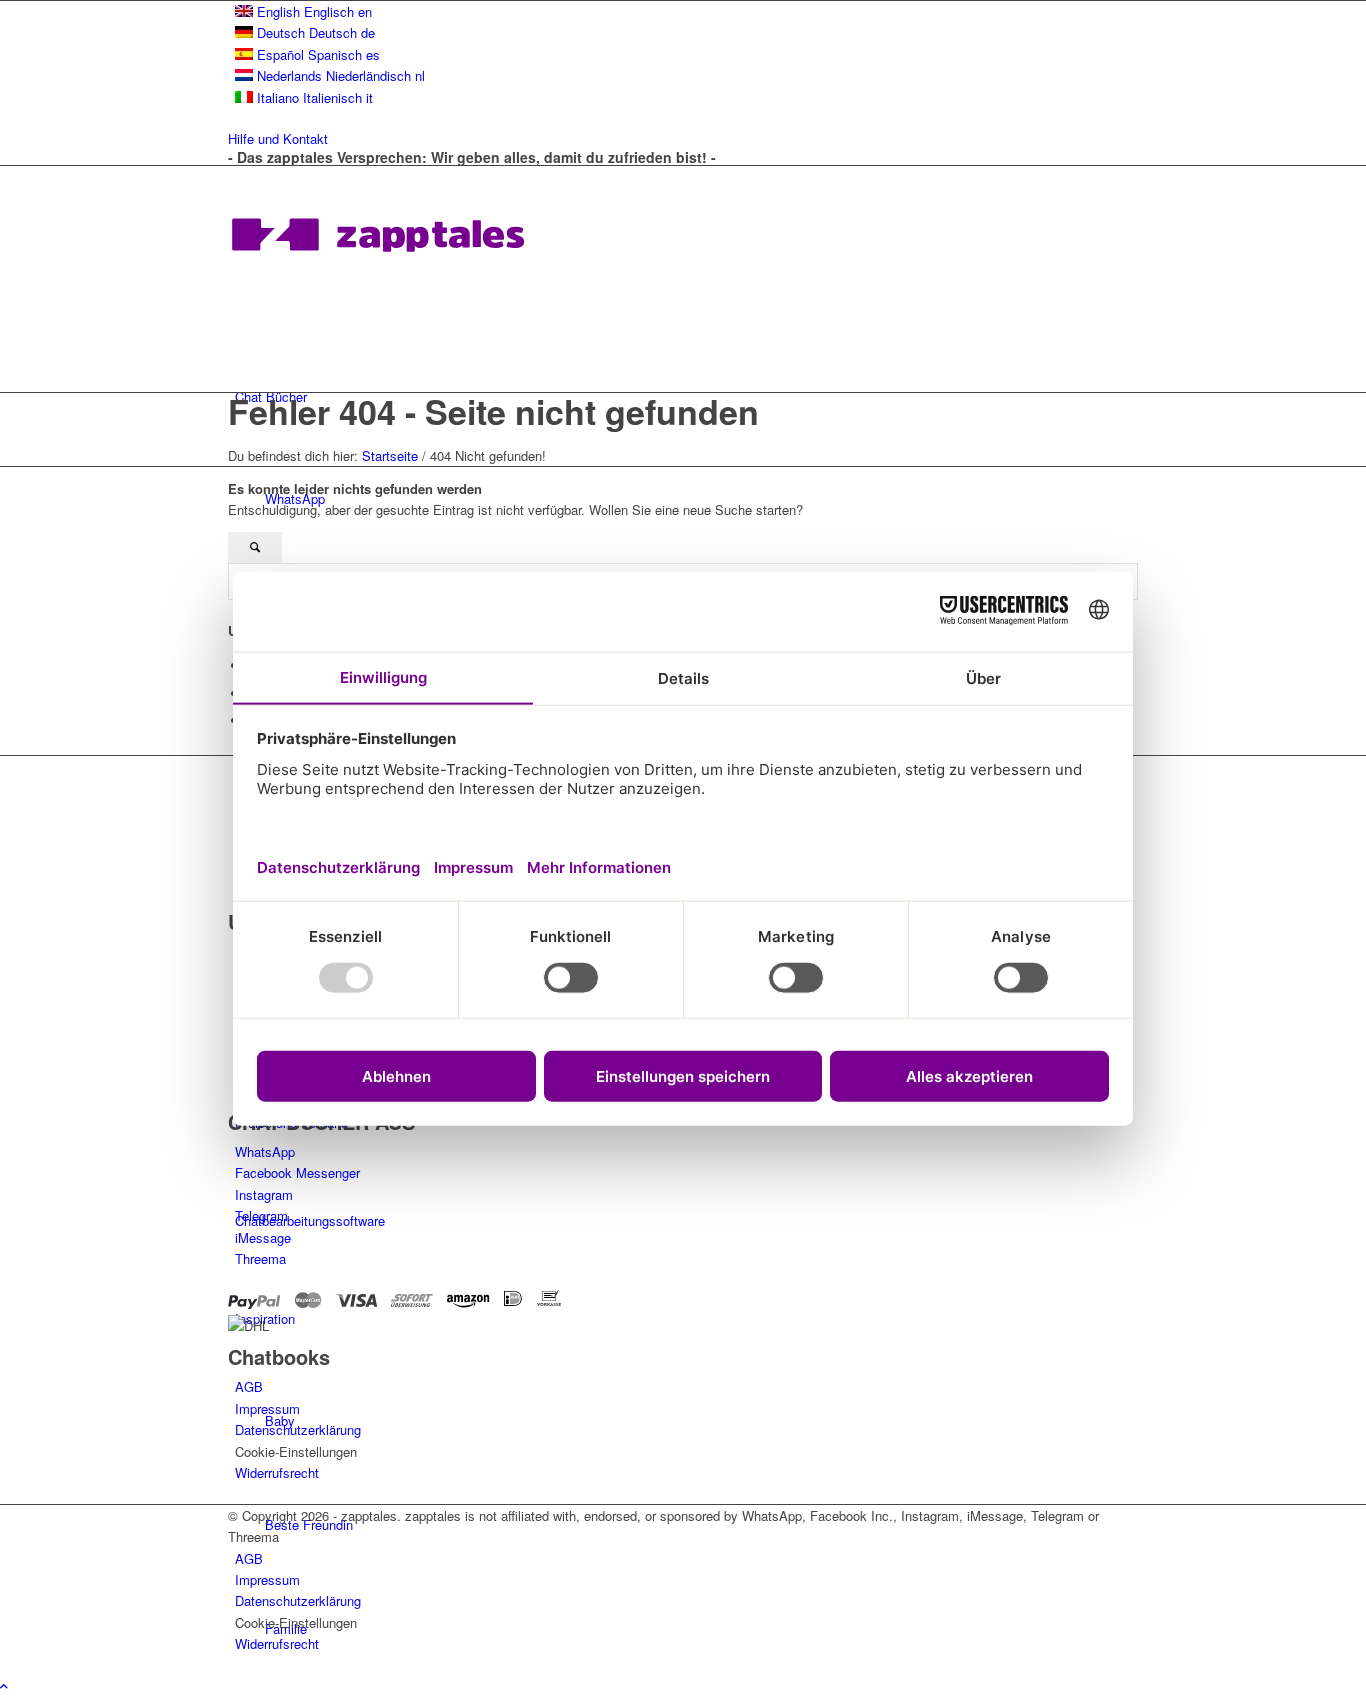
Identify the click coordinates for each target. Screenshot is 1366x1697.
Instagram (264, 1194)
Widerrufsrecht (277, 1472)
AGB (249, 1386)
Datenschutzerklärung (298, 1429)
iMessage (263, 1237)
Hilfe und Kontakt (278, 138)
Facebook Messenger (297, 1172)
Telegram (261, 1215)
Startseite (390, 455)
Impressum (267, 1408)
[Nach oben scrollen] (4, 1685)
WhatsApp (265, 1151)
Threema (260, 1258)
